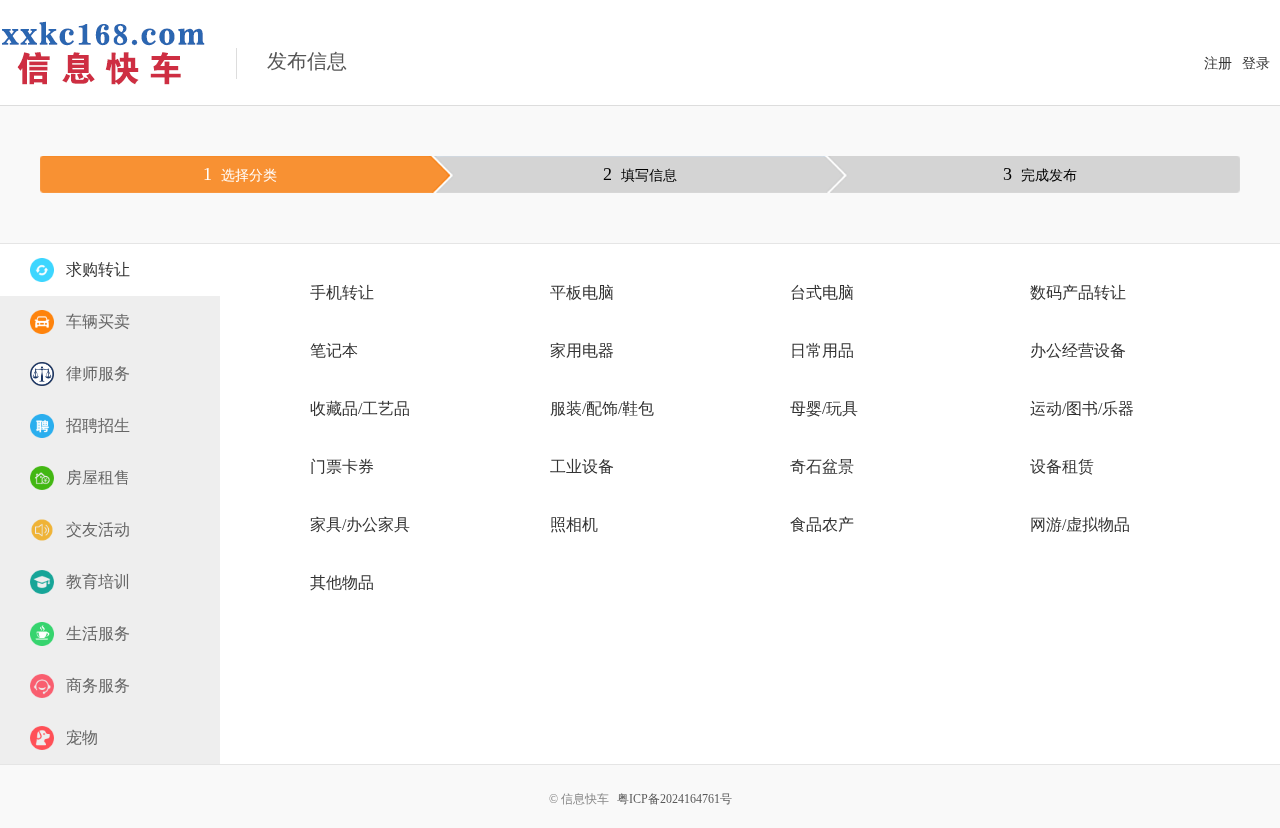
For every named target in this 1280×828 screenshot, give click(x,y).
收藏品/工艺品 (360, 408)
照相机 (574, 524)
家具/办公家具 (360, 524)
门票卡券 (342, 466)
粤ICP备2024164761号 (674, 799)
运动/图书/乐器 (1082, 408)
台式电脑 (822, 292)
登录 (1256, 63)
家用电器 (582, 350)
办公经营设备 (1078, 350)
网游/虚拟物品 (1080, 524)
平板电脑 (582, 292)
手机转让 (342, 292)
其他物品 (342, 582)
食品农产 (822, 524)
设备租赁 (1062, 466)
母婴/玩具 (824, 408)
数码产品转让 (1078, 292)
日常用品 (822, 350)
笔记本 (334, 350)
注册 (1218, 63)
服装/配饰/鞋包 (602, 408)
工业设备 (582, 466)
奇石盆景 (822, 466)
